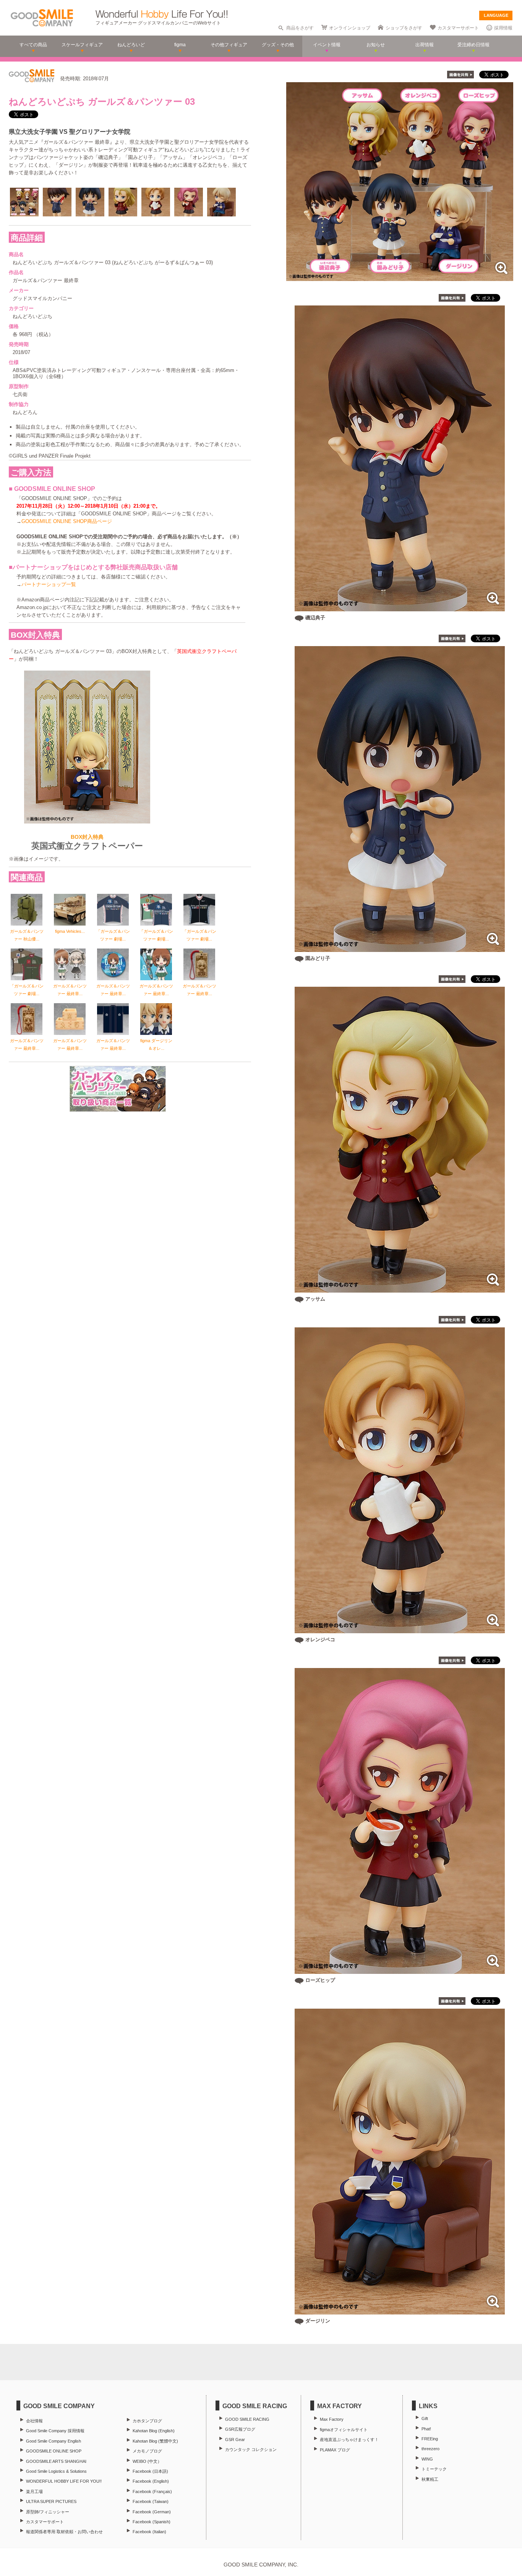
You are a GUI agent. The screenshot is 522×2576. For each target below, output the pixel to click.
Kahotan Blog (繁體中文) (155, 2441)
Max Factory (332, 2419)
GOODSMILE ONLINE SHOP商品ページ (67, 521)
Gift (425, 2418)
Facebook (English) (151, 2481)
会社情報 (34, 2421)
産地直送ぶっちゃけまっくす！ (349, 2440)
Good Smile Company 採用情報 (55, 2431)
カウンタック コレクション (251, 2449)
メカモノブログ (147, 2451)
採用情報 (503, 28)
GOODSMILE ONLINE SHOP (54, 2451)
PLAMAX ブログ (335, 2450)
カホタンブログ (147, 2421)
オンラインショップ (350, 28)
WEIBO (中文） (147, 2461)
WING (427, 2459)
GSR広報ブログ (240, 2429)
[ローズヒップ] (400, 1970)
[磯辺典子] (400, 607)
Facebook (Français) (152, 2492)
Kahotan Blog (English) (154, 2431)
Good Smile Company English (53, 2441)
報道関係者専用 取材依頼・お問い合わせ (64, 2532)
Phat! (426, 2429)
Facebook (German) (152, 2512)
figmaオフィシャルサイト (344, 2430)
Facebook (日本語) (150, 2471)
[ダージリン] (400, 2310)
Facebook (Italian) (149, 2532)
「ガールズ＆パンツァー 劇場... (113, 935)
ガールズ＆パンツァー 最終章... (70, 990)
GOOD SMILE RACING (247, 2419)
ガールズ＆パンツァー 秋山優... (27, 935)
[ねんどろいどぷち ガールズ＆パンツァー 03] (400, 277)
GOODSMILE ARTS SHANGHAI (56, 2461)
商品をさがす (300, 28)
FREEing (430, 2439)
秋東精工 (430, 2479)
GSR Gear (235, 2440)
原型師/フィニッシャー (48, 2512)
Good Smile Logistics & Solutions (56, 2471)
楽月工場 (34, 2492)
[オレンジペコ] (400, 1629)
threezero (430, 2449)
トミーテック (434, 2469)
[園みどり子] (400, 948)
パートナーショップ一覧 (49, 584)
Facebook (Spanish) (152, 2522)
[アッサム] (400, 1289)
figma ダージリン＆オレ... (156, 1044)
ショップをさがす (404, 28)
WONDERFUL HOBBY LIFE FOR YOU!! (64, 2481)
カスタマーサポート (458, 28)
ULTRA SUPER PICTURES (51, 2501)
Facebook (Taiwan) (151, 2501)
